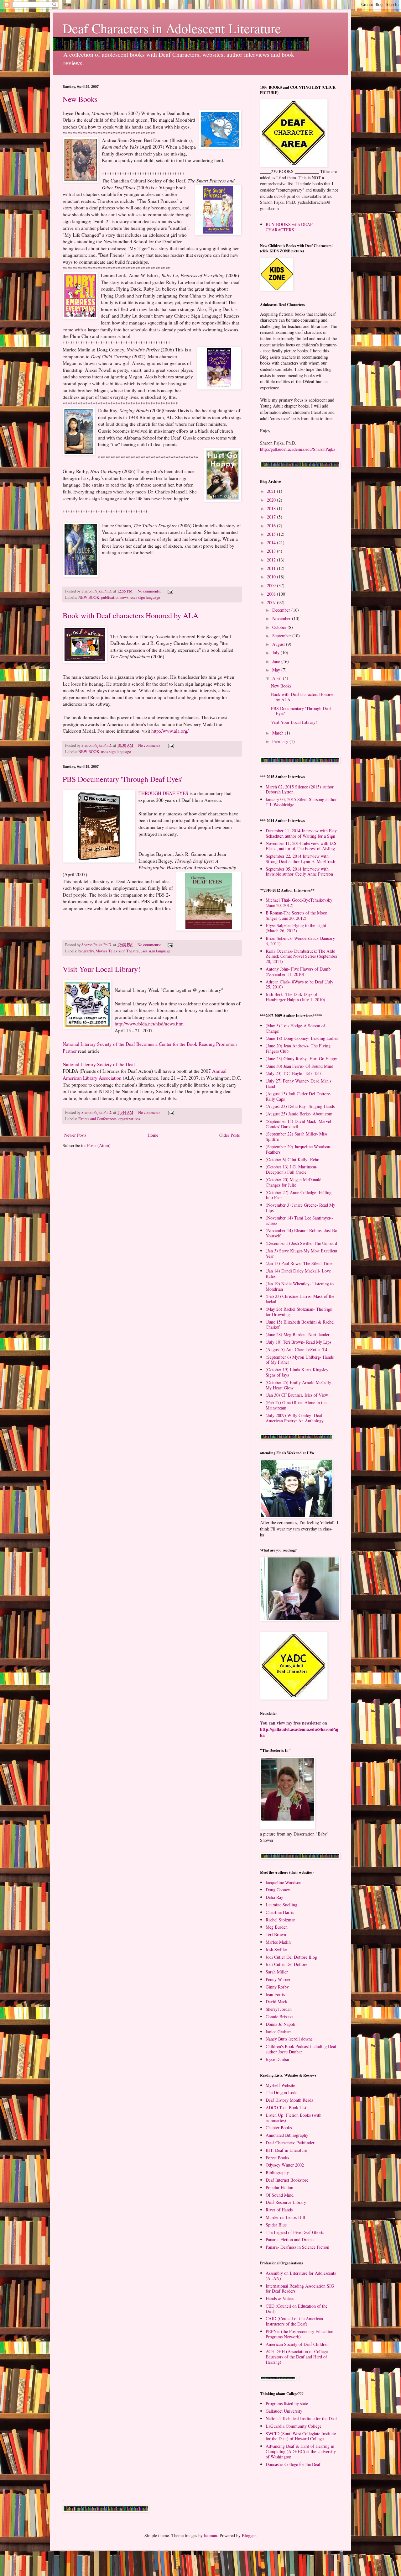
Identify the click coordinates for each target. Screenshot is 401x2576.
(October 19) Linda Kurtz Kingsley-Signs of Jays (298, 1372)
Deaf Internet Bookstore (287, 2180)
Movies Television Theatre (117, 951)
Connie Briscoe (279, 2017)
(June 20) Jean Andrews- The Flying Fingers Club (298, 1048)
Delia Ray (274, 1897)
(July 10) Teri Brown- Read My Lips (298, 1342)
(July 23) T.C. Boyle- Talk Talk (294, 1073)
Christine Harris (280, 1912)
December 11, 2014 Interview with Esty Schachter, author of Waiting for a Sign (301, 833)
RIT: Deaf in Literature (286, 2150)
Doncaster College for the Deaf (293, 2464)
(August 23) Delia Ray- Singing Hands (300, 1106)
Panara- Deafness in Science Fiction (297, 2247)
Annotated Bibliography (287, 2135)
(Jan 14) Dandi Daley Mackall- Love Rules (298, 1273)
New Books (80, 99)
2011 (272, 568)
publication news (115, 597)
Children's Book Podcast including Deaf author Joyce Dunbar (301, 2049)
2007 (272, 602)
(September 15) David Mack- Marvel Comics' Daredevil (298, 1124)
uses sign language (145, 597)
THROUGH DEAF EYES (164, 793)
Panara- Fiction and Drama (290, 2239)
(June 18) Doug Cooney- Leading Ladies (302, 1038)
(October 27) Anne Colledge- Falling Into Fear (299, 1195)
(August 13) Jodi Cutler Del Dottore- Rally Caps (299, 1096)
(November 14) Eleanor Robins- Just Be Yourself (301, 1233)
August (279, 644)
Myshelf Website (280, 2085)
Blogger (249, 2535)
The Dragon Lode (281, 2092)
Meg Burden (277, 1927)
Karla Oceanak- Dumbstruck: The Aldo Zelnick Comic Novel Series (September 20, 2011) (302, 956)
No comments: (150, 591)
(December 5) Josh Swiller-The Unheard (301, 1243)
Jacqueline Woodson (284, 1882)
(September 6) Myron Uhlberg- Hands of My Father (300, 1360)
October (280, 627)
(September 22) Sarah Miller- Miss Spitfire (297, 1136)
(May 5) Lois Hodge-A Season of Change (295, 1028)
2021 (272, 491)
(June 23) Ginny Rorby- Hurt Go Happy (301, 1059)
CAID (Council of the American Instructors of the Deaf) (294, 2321)
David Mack (276, 2002)
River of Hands (279, 2210)
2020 (272, 500)
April (278, 678)
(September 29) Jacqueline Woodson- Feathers (299, 1149)
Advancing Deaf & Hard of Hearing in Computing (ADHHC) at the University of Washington (301, 2451)
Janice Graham (279, 2032)
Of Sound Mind (280, 2195)
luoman (211, 2535)
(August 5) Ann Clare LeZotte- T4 (297, 1349)
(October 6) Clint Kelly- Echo (292, 1159)
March (279, 733)
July (276, 653)
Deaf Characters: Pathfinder (290, 2143)
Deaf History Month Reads (289, 2100)
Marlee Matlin (278, 1942)
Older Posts (229, 1135)
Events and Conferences (97, 1119)
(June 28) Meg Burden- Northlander (298, 1334)
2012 (272, 560)
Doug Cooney (278, 1890)
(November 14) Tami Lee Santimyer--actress (299, 1220)
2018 (272, 508)
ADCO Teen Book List (286, 2107)
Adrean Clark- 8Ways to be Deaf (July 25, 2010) (299, 984)
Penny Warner (278, 1979)
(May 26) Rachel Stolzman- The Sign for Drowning (299, 1312)
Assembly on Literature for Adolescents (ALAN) (301, 2276)
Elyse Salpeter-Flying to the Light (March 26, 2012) (296, 928)
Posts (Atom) (99, 1145)
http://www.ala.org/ (170, 731)
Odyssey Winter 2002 (285, 2165)
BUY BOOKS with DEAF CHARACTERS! (289, 227)
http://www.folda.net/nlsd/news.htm (149, 1024)
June (277, 661)
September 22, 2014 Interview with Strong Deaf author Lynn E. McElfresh (300, 859)
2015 (272, 534)
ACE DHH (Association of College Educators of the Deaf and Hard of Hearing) (297, 2357)
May (277, 670)
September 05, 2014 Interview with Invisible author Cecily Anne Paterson (299, 872)
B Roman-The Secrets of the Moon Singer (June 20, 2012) (297, 915)
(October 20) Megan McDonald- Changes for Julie (294, 1182)
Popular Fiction (279, 2187)
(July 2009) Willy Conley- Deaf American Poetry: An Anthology (295, 1418)
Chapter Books (279, 2128)
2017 (272, 517)
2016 (272, 526)
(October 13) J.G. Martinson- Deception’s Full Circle (292, 1169)
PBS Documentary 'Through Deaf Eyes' (122, 779)
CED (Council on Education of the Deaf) (297, 2309)
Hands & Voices (280, 2298)
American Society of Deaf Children (297, 2344)
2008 (272, 594)
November (282, 618)
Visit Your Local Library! (102, 969)
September (282, 636)
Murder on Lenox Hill (285, 2217)
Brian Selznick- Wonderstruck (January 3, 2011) (300, 941)
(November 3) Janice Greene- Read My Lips (300, 1208)
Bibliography (277, 2172)
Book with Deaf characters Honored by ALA (130, 615)
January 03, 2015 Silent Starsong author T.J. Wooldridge (301, 802)
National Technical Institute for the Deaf (301, 2418)
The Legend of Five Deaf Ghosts (295, 2232)
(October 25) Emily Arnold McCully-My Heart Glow (299, 1385)
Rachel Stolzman (281, 1920)
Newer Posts (75, 1135)
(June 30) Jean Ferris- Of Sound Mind (299, 1066)
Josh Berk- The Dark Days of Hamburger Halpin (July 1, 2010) (295, 997)
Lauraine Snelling (281, 1905)
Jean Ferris (275, 1994)
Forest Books (277, 2158)
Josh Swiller (276, 1949)
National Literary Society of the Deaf (99, 1064)
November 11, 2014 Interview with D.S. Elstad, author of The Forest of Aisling (302, 846)
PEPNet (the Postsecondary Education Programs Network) (299, 2334)
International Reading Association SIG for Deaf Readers (300, 2289)
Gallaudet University (284, 2411)
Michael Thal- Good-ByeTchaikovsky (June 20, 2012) (299, 903)
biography (86, 951)
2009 (272, 585)
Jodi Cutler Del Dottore (286, 1964)
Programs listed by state (287, 2403)
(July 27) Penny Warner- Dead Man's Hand (298, 1083)
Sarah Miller (277, 1972)
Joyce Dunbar (278, 2059)
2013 (272, 551)
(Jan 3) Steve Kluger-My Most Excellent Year (302, 1253)
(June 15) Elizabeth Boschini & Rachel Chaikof (300, 1325)
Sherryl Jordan (279, 2009)
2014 (272, 543)
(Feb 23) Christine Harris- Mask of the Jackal (300, 1299)
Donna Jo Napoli (281, 2024)
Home (153, 1135)
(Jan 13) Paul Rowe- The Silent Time (299, 1263)
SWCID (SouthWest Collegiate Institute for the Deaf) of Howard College (301, 2436)
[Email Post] (170, 591)
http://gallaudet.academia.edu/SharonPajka (298, 449)
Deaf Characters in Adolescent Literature (172, 28)
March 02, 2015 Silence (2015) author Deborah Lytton (300, 789)
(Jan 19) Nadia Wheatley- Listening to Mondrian (300, 1286)
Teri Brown (276, 1934)
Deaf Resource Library (286, 2202)
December (282, 610)
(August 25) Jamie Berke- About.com (299, 1114)
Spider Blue (276, 2225)
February (281, 741)
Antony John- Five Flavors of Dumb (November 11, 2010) (298, 972)
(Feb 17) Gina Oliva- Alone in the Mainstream (296, 1405)
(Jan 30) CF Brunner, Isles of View (297, 1395)
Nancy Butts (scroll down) (289, 2039)
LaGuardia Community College (294, 2426)
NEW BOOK (89, 597)
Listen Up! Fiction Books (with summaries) (294, 2118)
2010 (272, 577)
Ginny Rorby (277, 1987)
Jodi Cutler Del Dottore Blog (291, 1957)
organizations (129, 1119)
